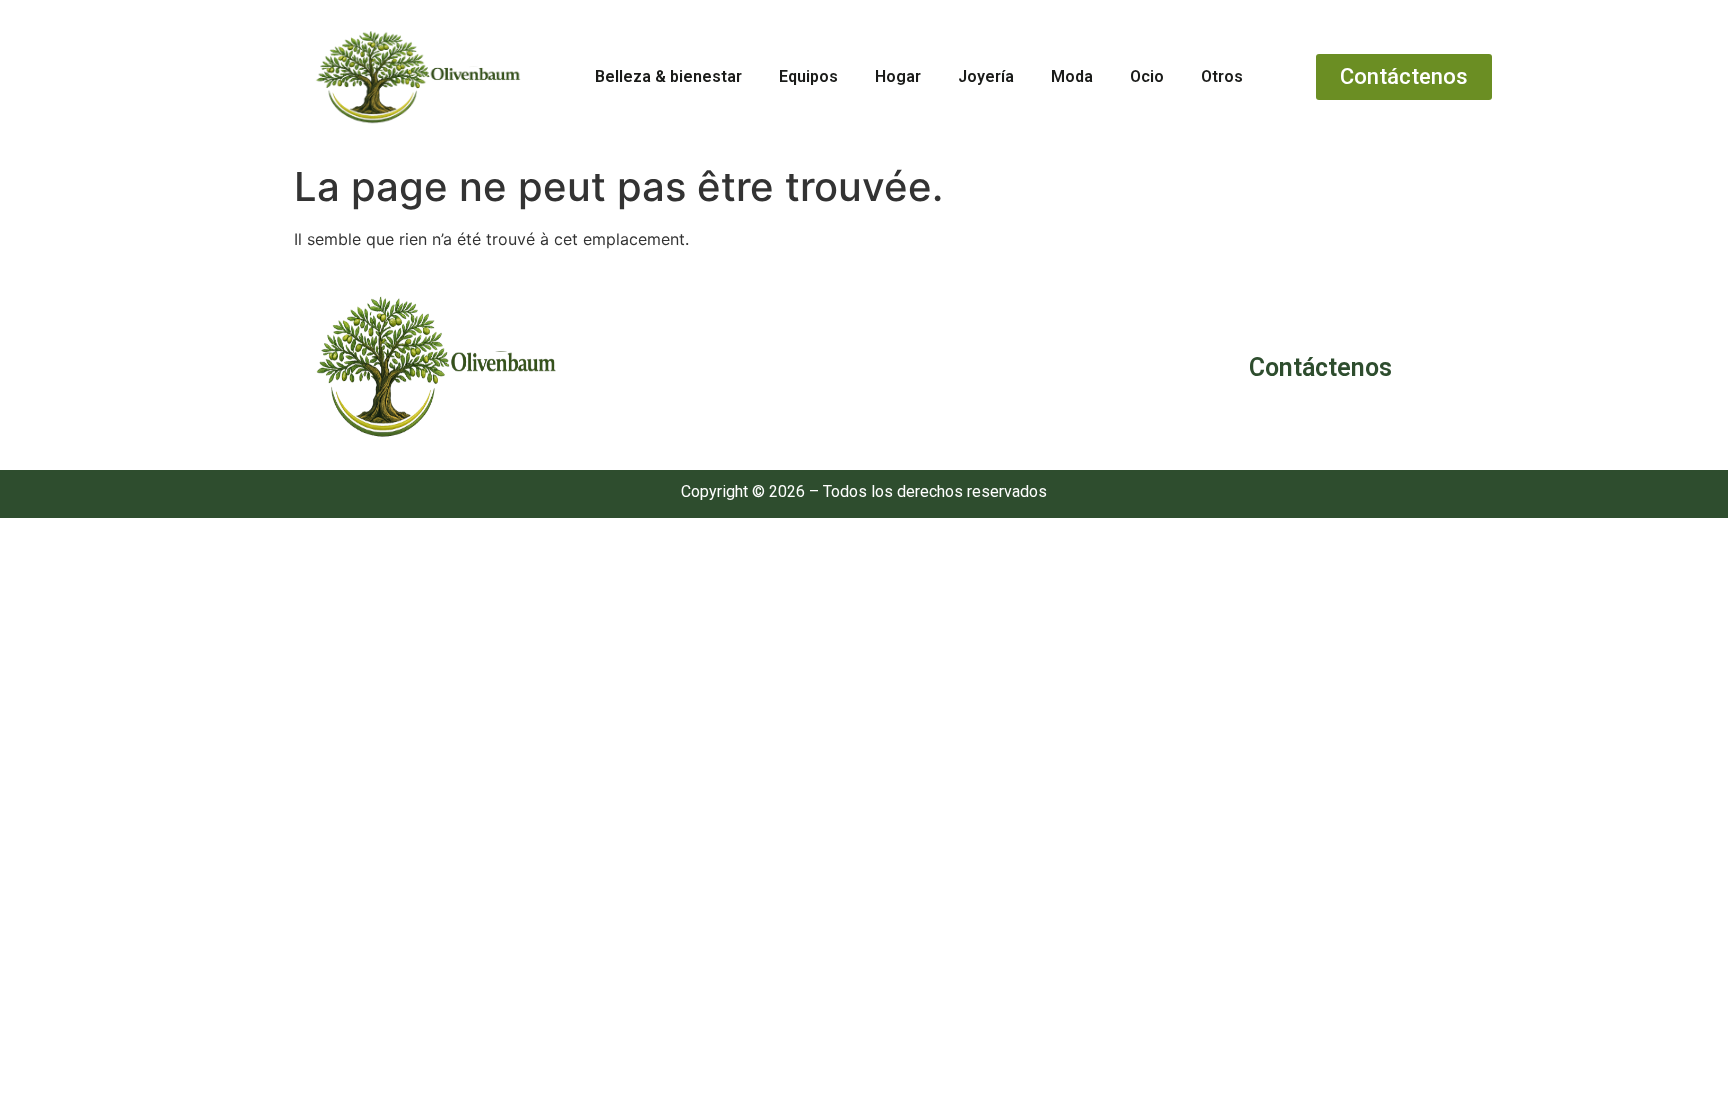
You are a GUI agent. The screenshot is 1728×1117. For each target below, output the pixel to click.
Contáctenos (1320, 367)
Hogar (898, 76)
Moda (1072, 76)
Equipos (808, 76)
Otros (1222, 76)
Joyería (986, 76)
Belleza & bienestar (668, 76)
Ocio (1147, 76)
